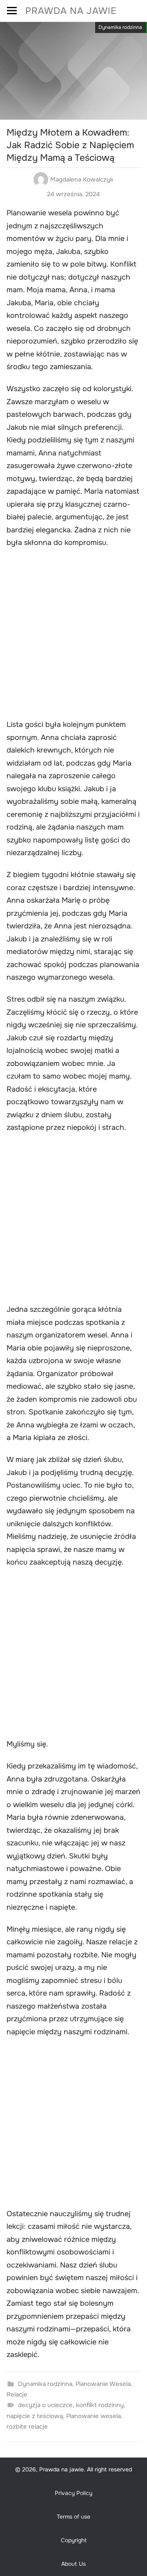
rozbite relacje (27, 2427)
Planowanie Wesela (103, 2384)
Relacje (17, 2394)
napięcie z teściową (35, 2416)
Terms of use (73, 2517)
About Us (73, 2564)
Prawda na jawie (71, 11)
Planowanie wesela (94, 2416)
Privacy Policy (73, 2493)
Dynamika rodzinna (120, 27)
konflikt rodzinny (100, 2405)
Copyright (74, 2540)
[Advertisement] (73, 635)
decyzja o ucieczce (45, 2405)
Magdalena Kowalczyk (82, 179)
